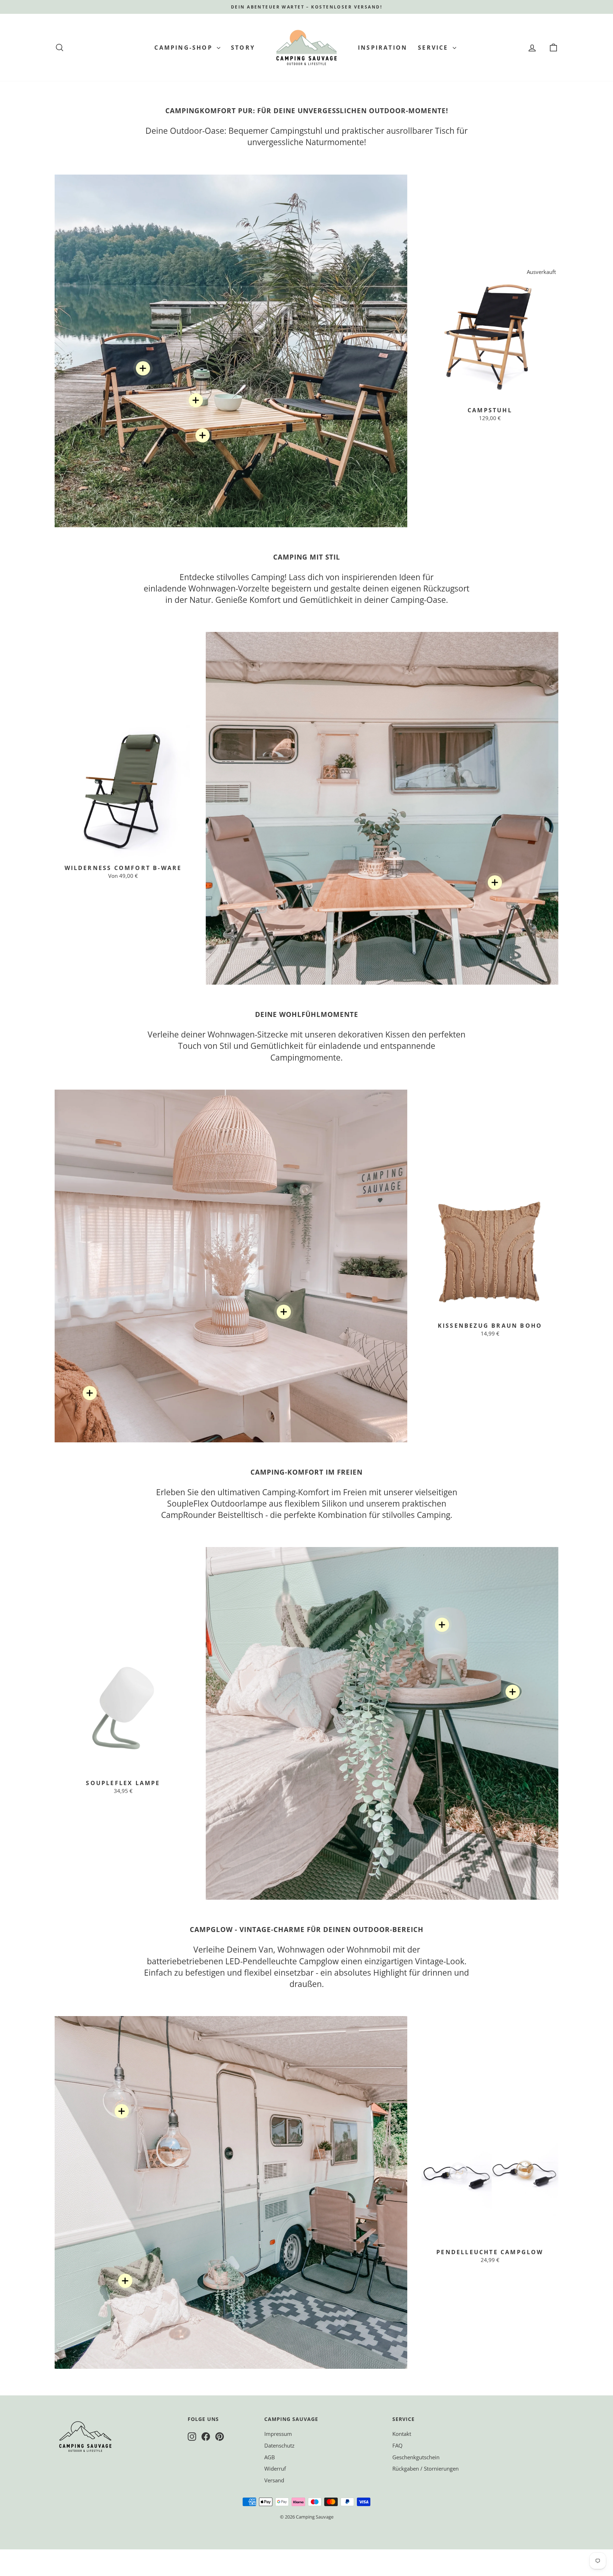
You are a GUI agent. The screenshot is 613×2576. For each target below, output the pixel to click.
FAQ (397, 2445)
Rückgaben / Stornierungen (426, 2468)
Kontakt (402, 2434)
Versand (274, 2480)
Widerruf (275, 2468)
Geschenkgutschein (416, 2457)
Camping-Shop (185, 48)
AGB (270, 2457)
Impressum (278, 2434)
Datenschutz (279, 2445)
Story (243, 48)
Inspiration (383, 48)
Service (434, 48)
